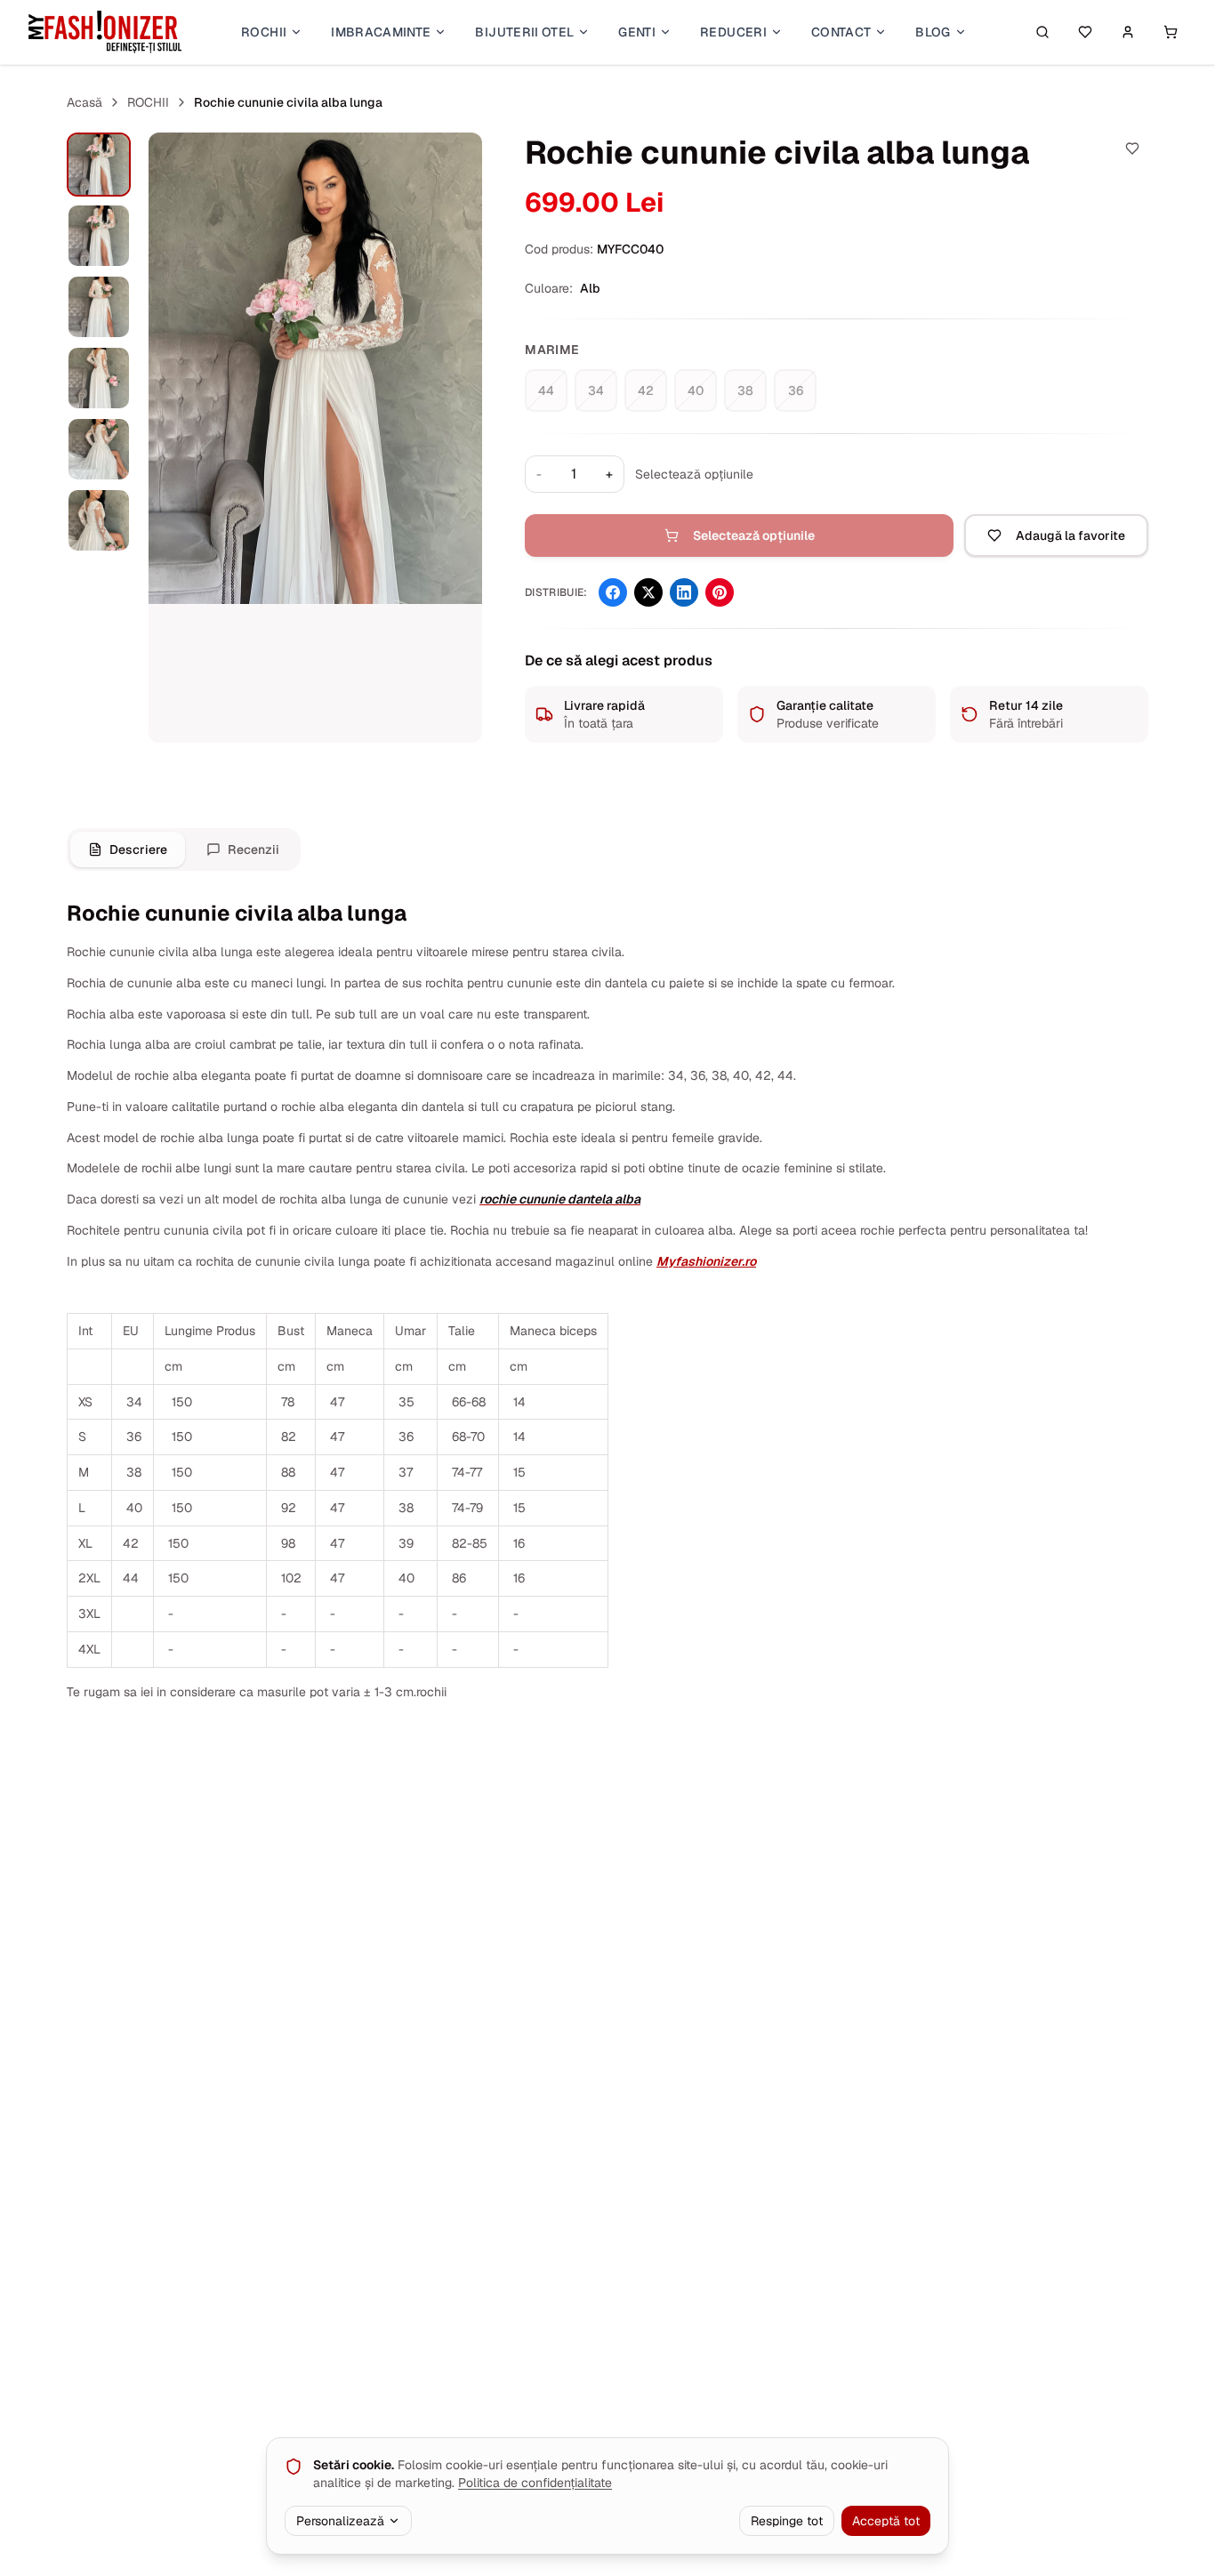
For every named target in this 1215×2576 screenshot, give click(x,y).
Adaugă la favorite (1070, 535)
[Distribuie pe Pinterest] (720, 592)
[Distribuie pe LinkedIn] (684, 592)
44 (546, 390)
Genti (637, 32)
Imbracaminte (381, 32)
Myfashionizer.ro (706, 1261)
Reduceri (733, 32)
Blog (933, 32)
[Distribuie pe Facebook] (613, 592)
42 (646, 390)
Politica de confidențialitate (535, 2483)
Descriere (138, 849)
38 (745, 390)
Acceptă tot (886, 2521)
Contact (841, 32)
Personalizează (340, 2521)
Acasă (84, 102)
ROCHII (148, 102)
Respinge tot (787, 2521)
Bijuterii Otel (524, 32)
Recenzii (253, 849)
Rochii (264, 32)
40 (696, 390)
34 (596, 390)
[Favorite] (1085, 32)
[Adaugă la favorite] (1132, 149)
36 (796, 390)
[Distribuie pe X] (648, 592)
